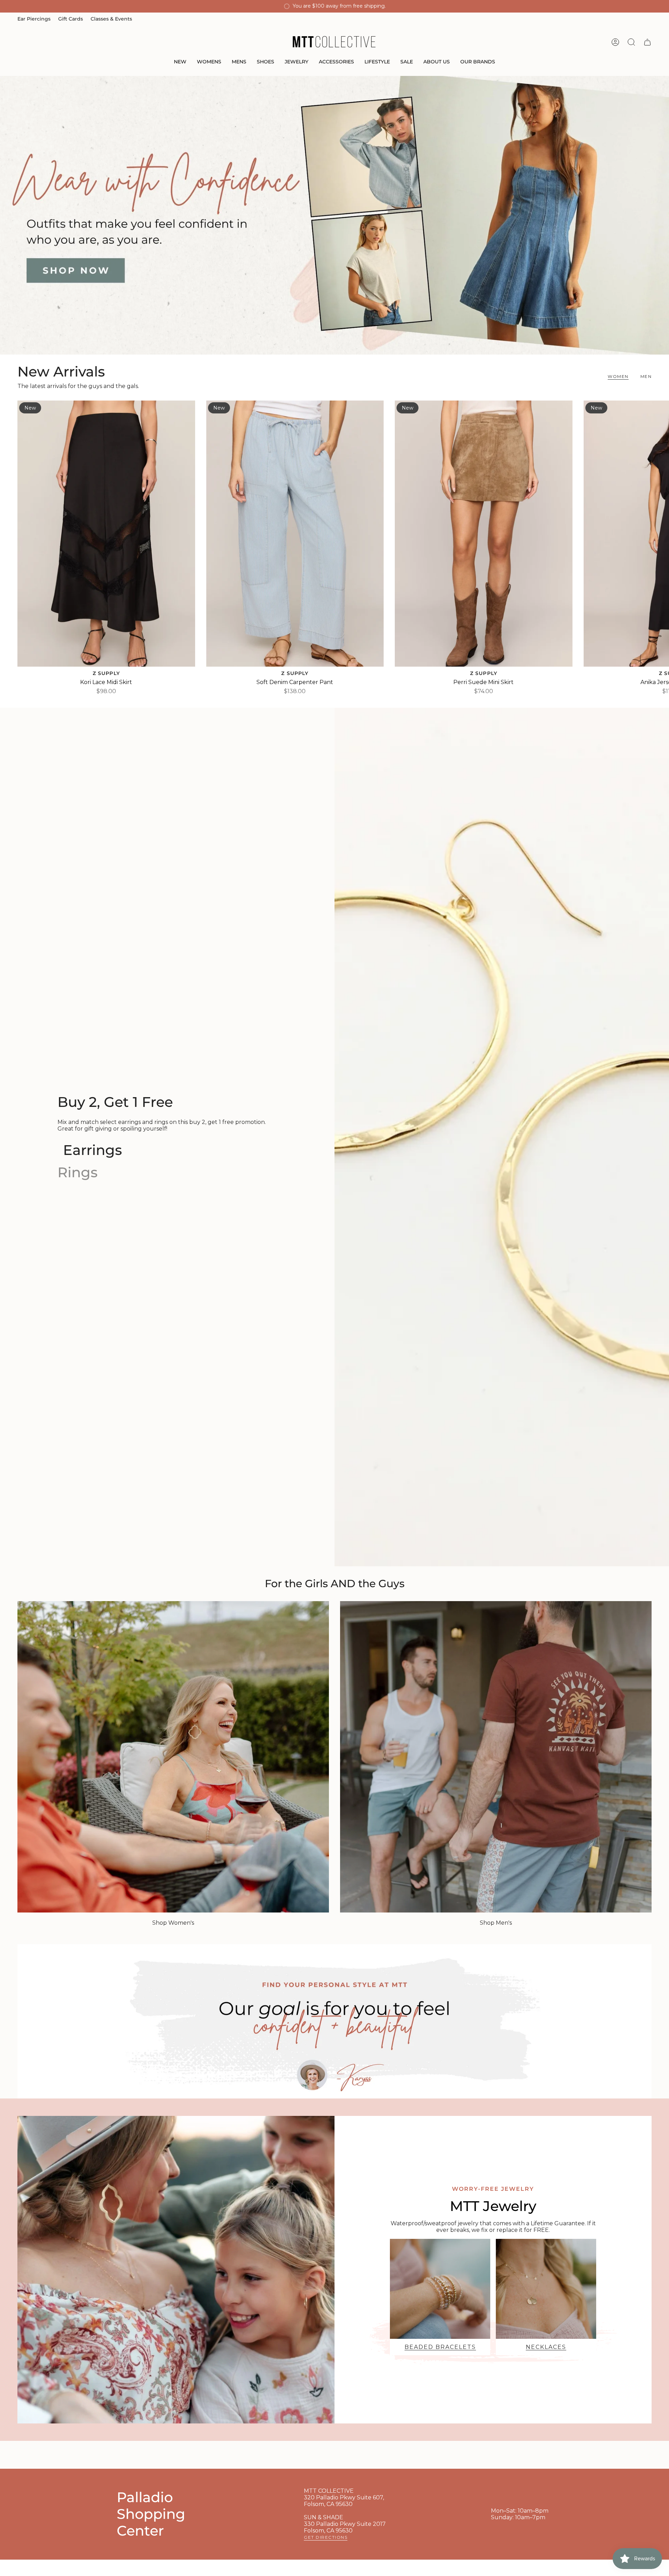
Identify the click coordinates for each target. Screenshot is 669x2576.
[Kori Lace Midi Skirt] (106, 534)
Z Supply (106, 673)
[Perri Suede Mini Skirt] (484, 534)
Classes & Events (111, 19)
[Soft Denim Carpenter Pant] (295, 534)
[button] (180, 62)
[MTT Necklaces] (546, 2289)
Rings (78, 1172)
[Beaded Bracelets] (440, 2289)
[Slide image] (334, 215)
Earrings (93, 1150)
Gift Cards (71, 19)
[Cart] (647, 42)
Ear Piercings (34, 19)
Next (659, 534)
